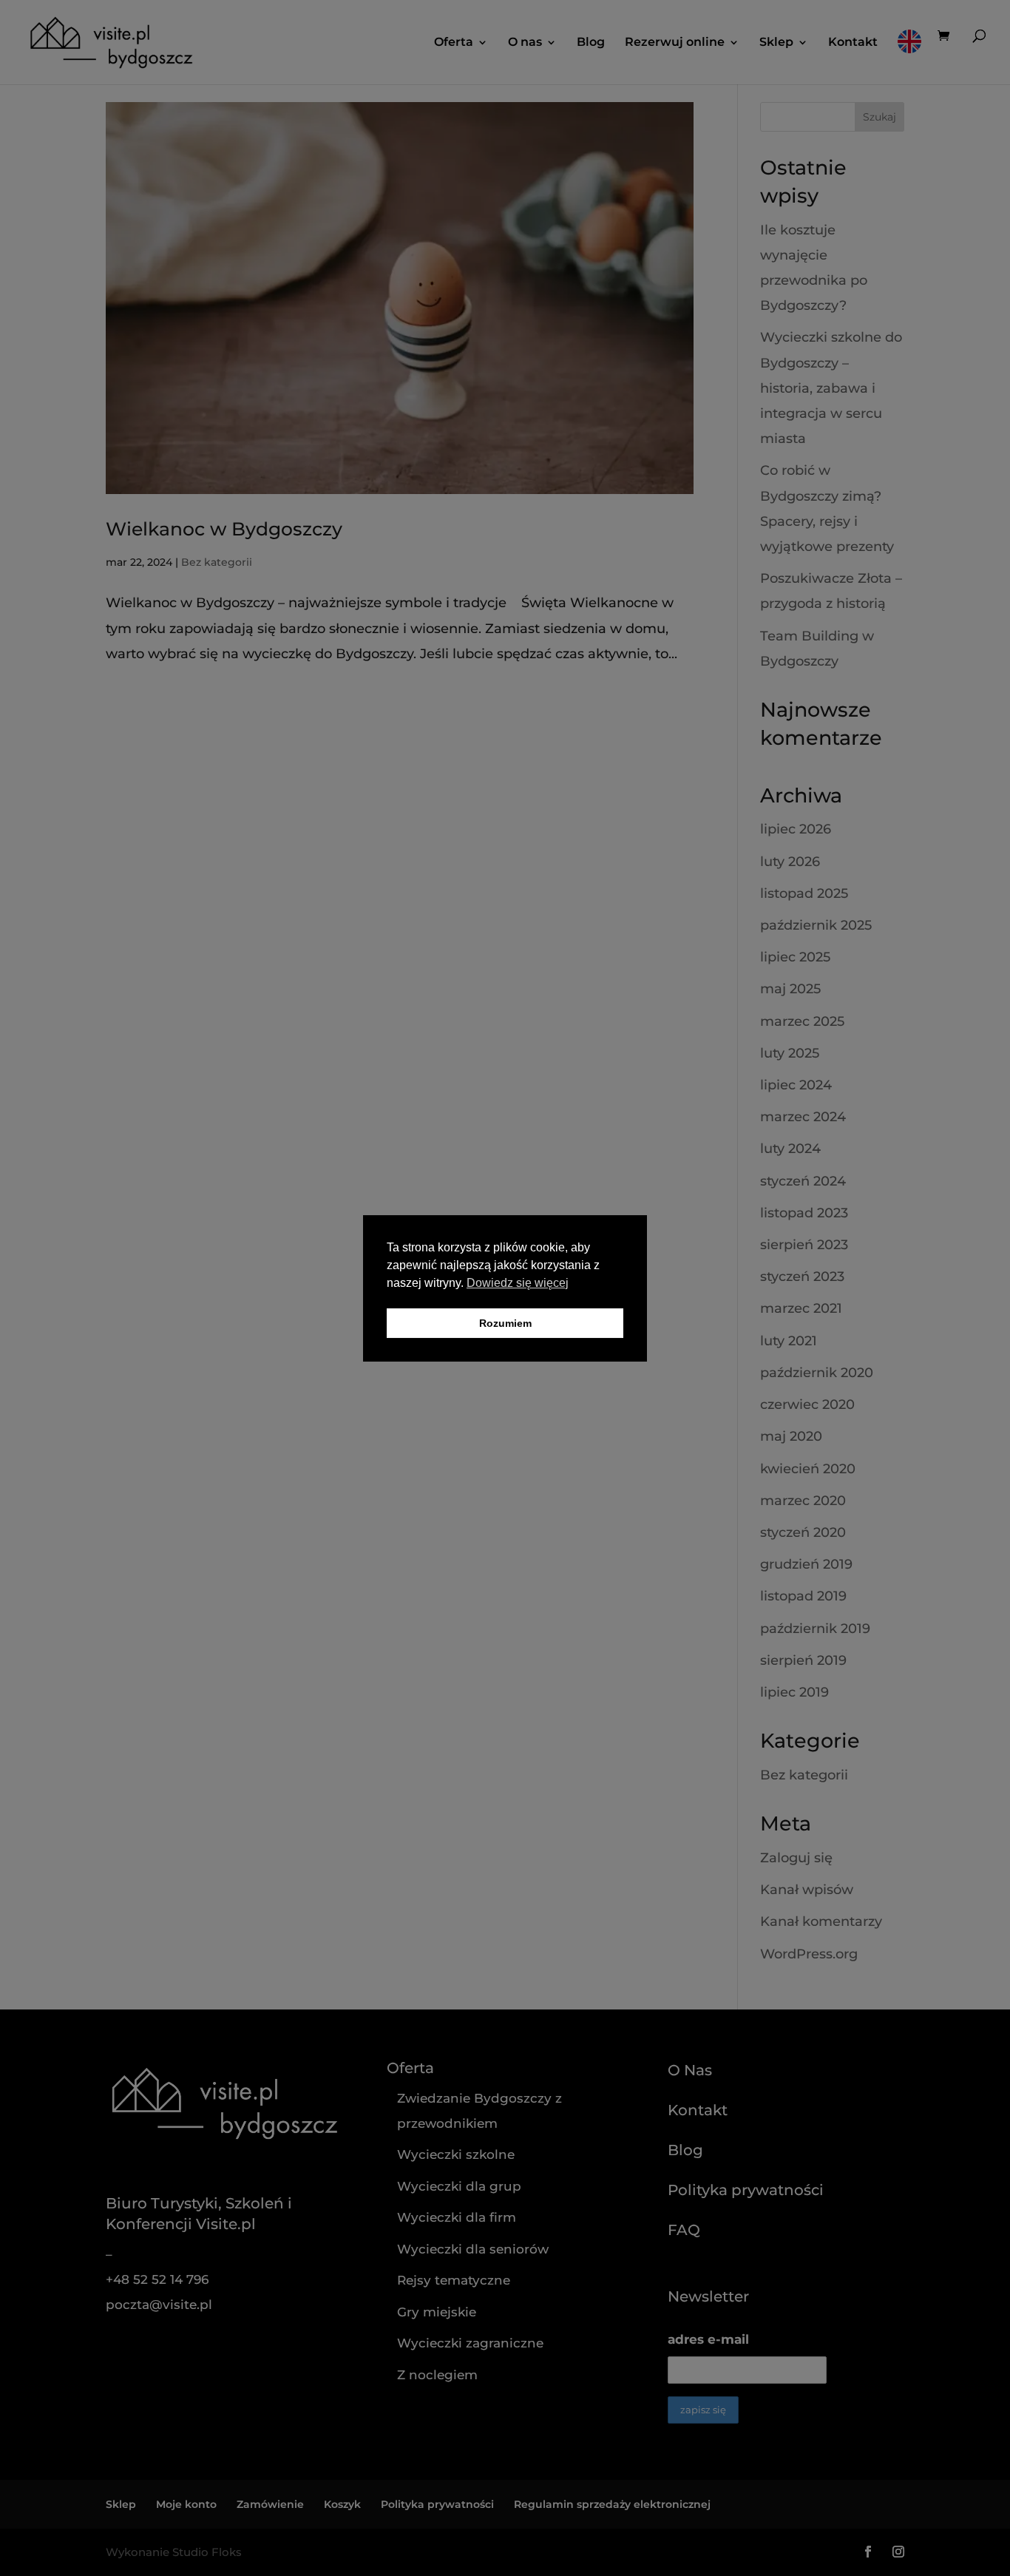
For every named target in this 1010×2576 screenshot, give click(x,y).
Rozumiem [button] (505, 1323)
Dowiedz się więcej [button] (518, 1283)
